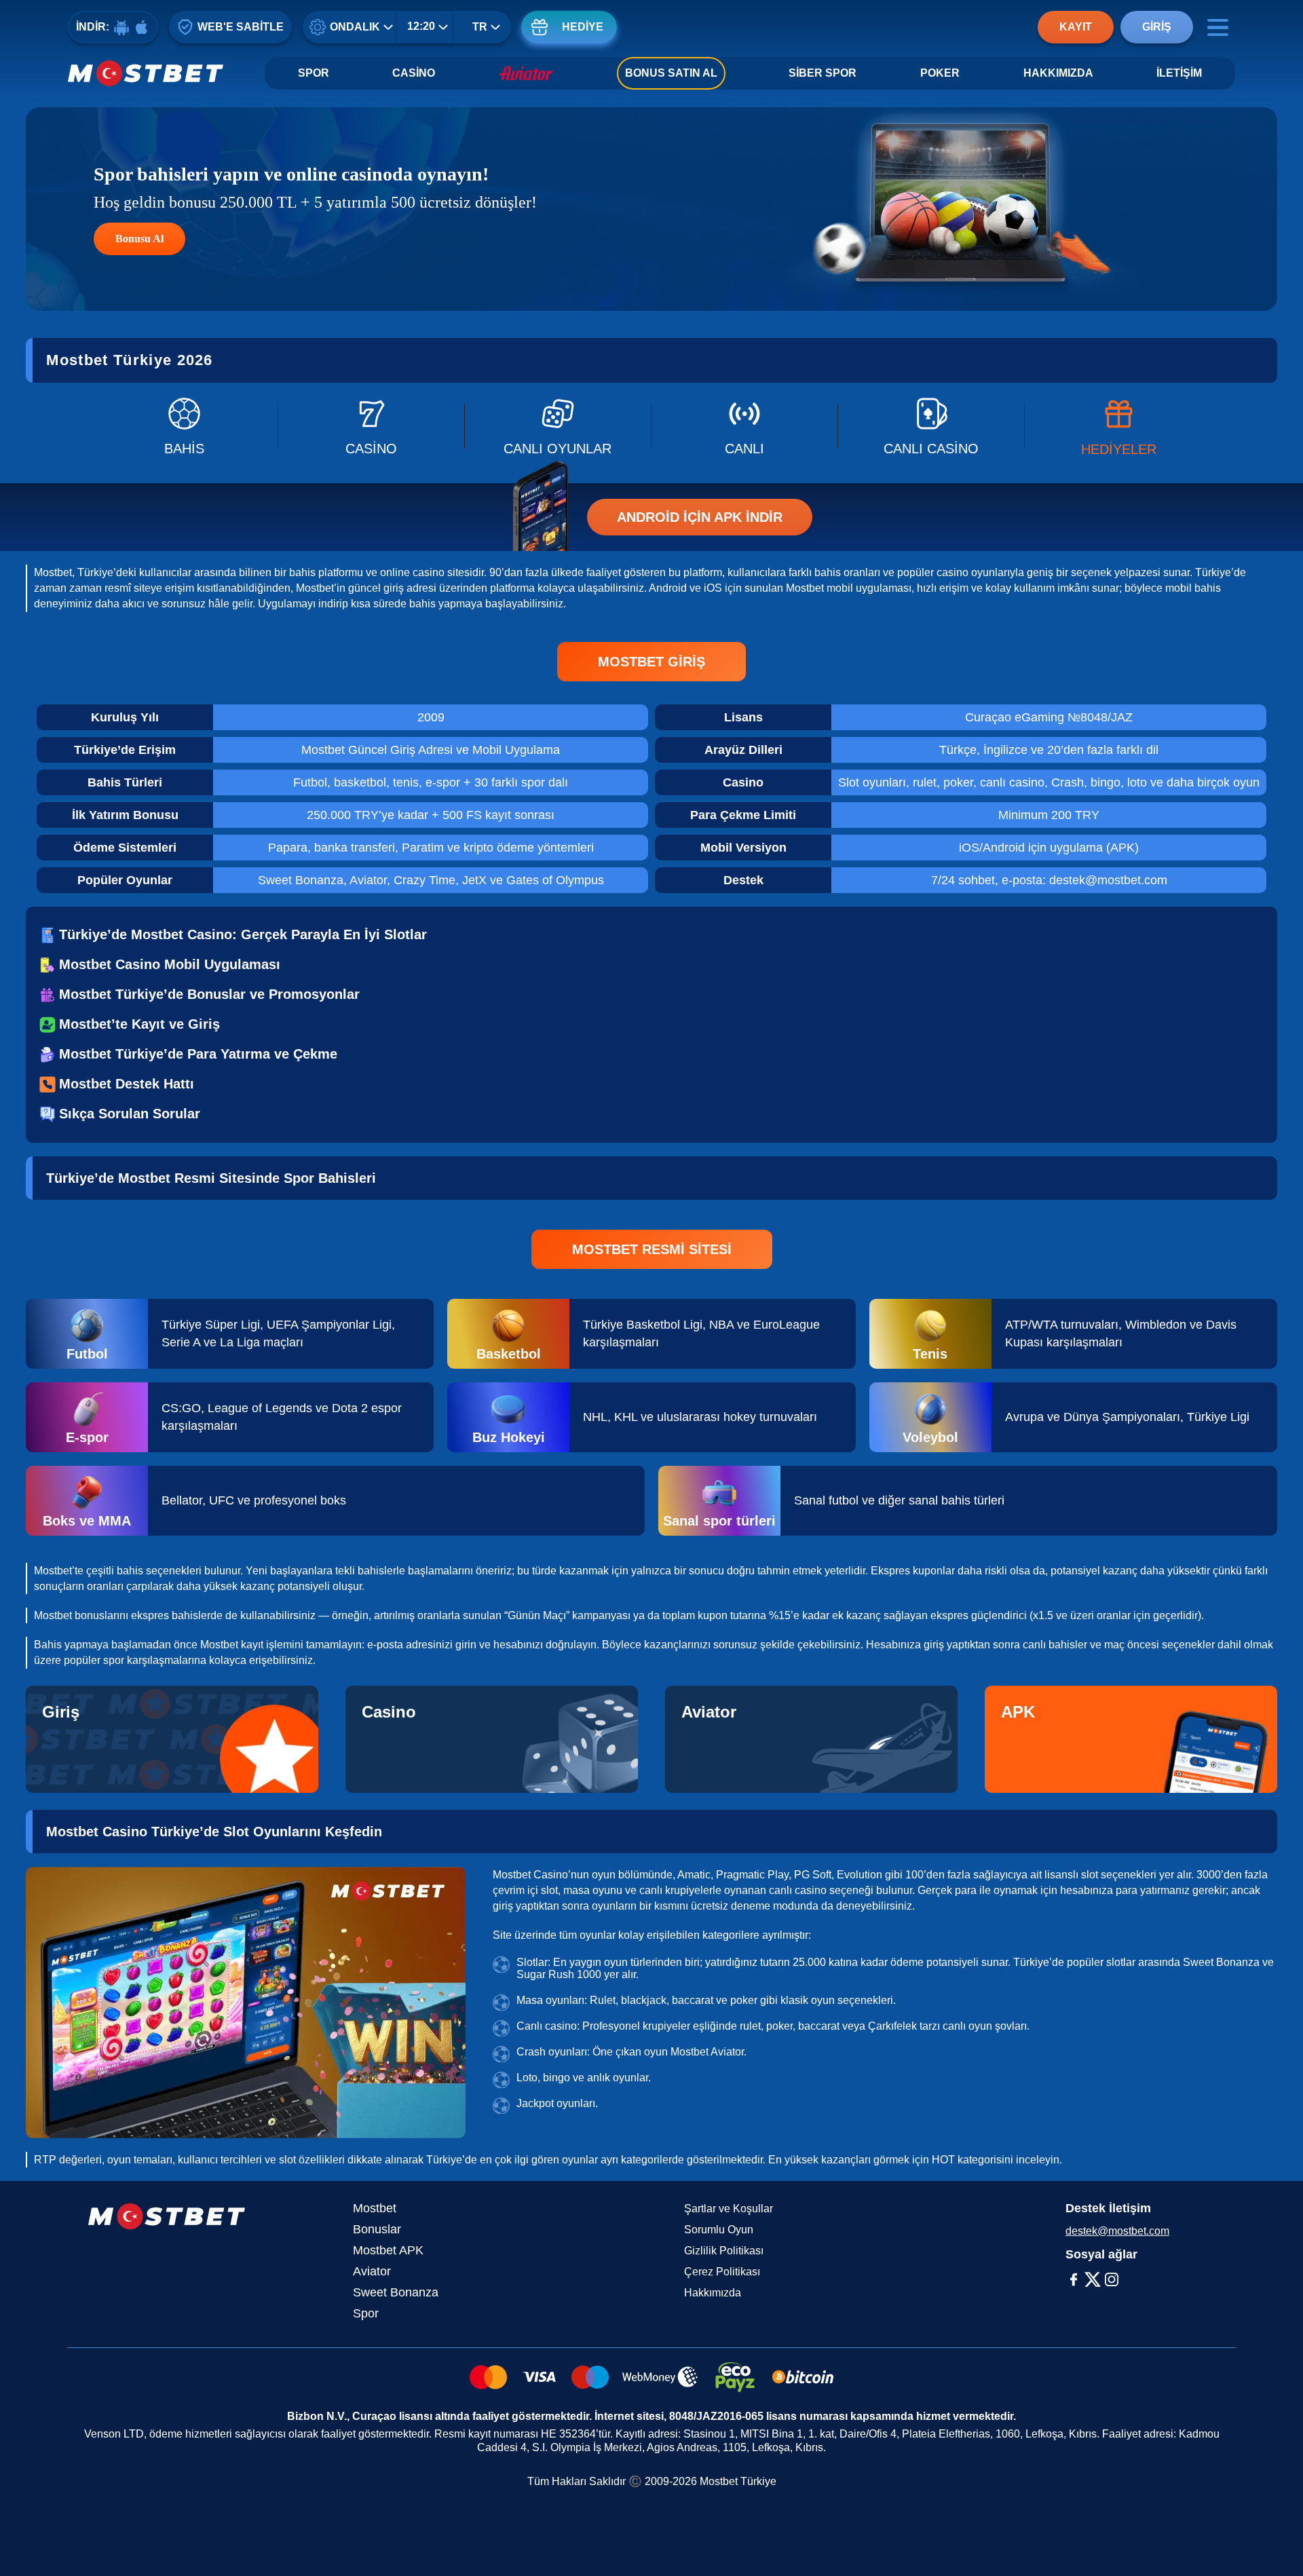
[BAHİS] (184, 426)
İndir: (93, 27)
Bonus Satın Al (671, 73)
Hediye (583, 27)
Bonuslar (377, 2229)
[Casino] (371, 426)
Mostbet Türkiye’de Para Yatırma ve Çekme (198, 1054)
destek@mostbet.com (1117, 2231)
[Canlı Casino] (931, 426)
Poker (940, 73)
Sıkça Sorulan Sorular (130, 1114)
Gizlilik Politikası (724, 2251)
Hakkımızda (1058, 73)
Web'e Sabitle (241, 27)
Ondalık (355, 27)
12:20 (421, 26)
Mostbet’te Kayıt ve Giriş (139, 1024)
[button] (1279, 2539)
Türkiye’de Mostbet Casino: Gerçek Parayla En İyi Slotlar (243, 934)
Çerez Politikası (722, 2272)
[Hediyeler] (1118, 426)
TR (480, 27)
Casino (414, 73)
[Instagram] (1112, 2279)
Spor (314, 73)
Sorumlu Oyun (719, 2230)
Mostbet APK (388, 2250)
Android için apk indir (700, 517)
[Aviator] (811, 1739)
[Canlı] (744, 426)
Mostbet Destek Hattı (127, 1084)
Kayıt (1076, 27)
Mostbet (375, 2208)
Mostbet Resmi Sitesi (652, 1249)
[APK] (1131, 1739)
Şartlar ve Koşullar (729, 2209)
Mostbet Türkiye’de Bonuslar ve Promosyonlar (209, 994)
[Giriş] (172, 1739)
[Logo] (146, 73)
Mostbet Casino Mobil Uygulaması (170, 964)
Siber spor (823, 73)
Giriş (1157, 27)
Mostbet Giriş (651, 662)
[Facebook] (1074, 2279)
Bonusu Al (139, 239)
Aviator (372, 2271)
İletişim (1179, 73)
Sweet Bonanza (396, 2292)
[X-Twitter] (1093, 2279)
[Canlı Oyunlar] (558, 426)
